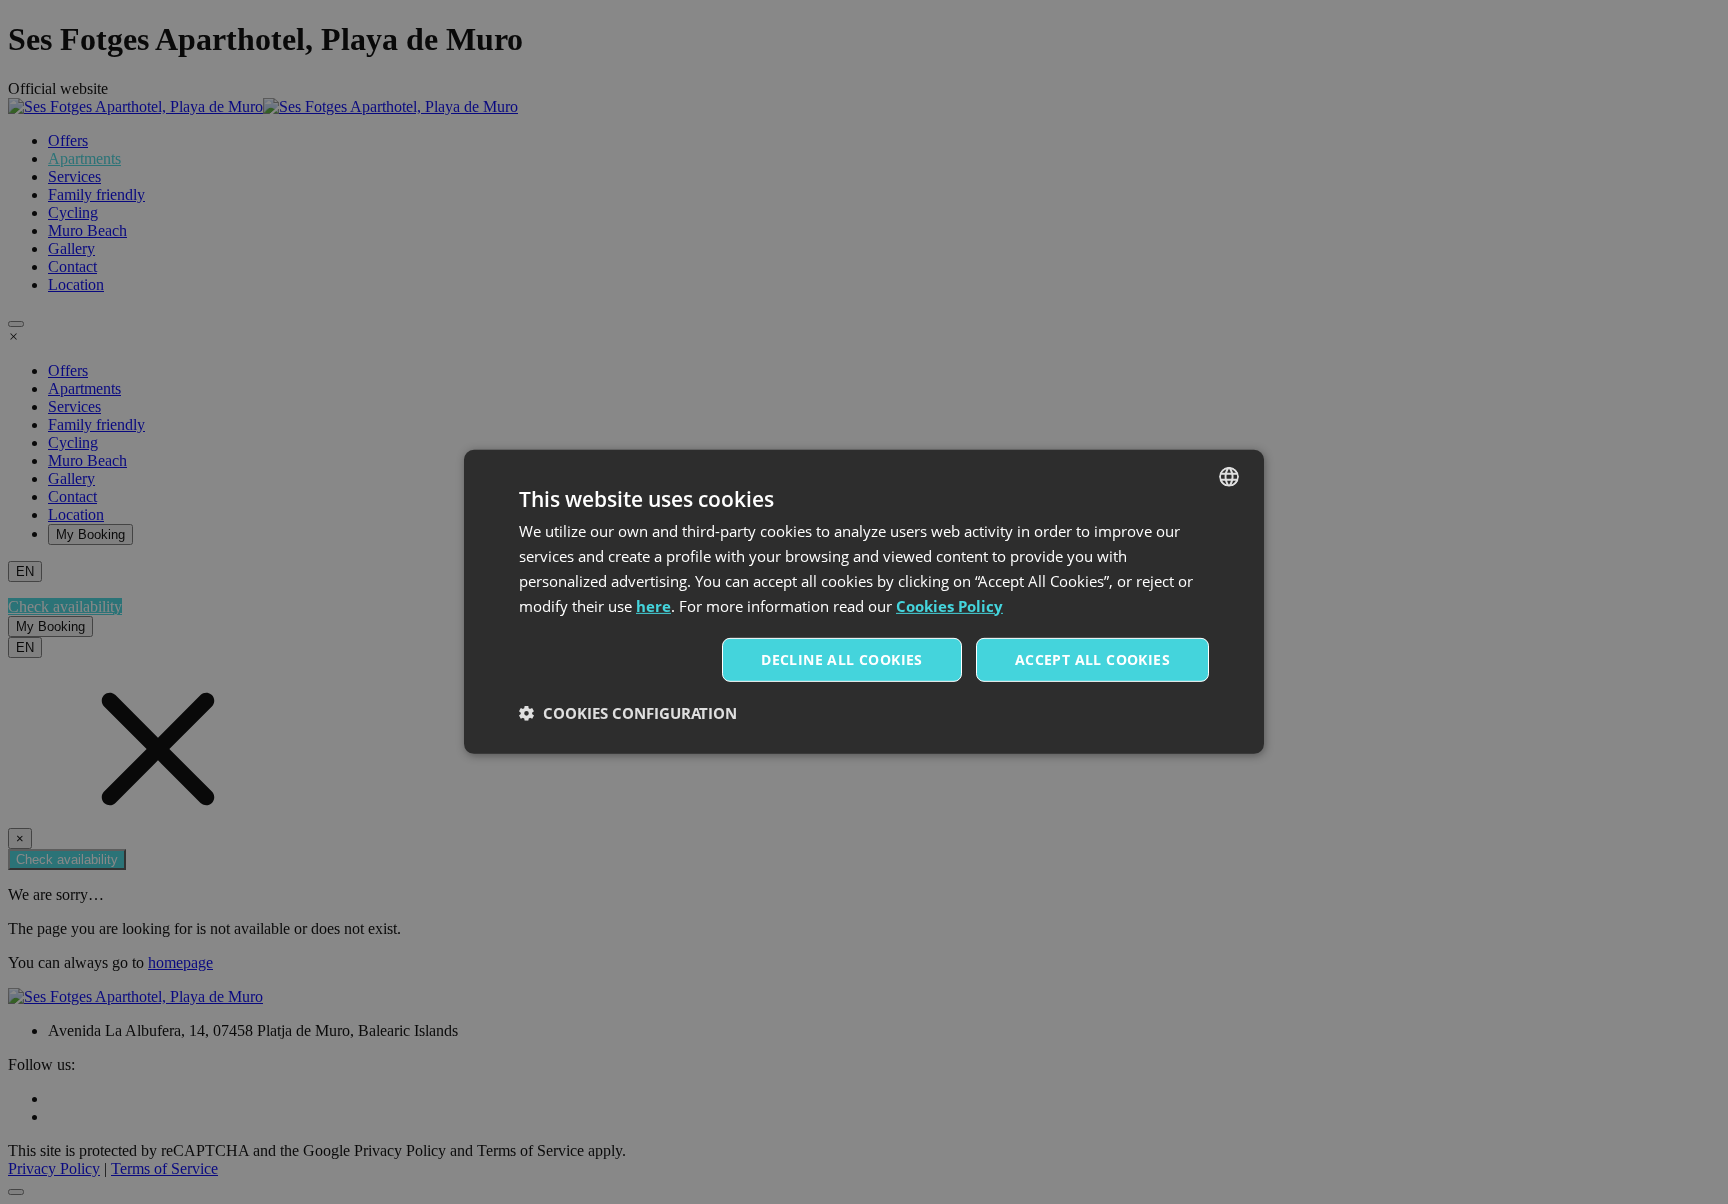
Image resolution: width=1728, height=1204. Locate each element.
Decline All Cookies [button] (842, 659)
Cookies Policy (949, 605)
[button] (628, 713)
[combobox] (1229, 477)
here (653, 605)
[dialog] (864, 602)
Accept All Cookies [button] (1092, 659)
